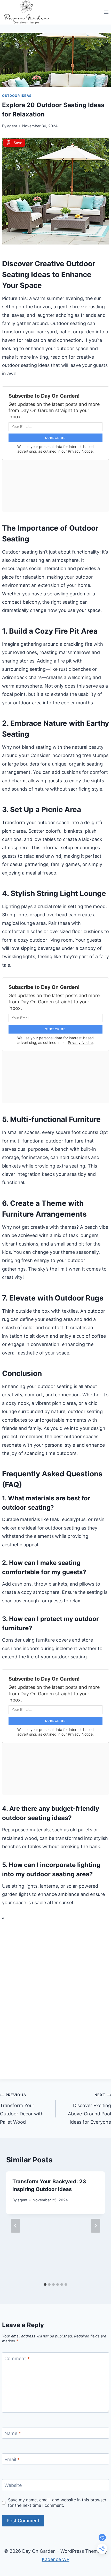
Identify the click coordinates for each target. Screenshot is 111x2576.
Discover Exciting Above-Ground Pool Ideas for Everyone (89, 2109)
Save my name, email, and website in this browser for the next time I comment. (57, 2503)
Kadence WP (56, 2559)
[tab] (45, 2284)
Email (12, 2459)
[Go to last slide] (15, 2226)
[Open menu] (106, 12)
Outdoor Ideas (17, 96)
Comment (17, 2358)
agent (12, 126)
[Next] (96, 2226)
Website (13, 2485)
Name (13, 2433)
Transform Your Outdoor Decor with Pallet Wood (22, 2109)
